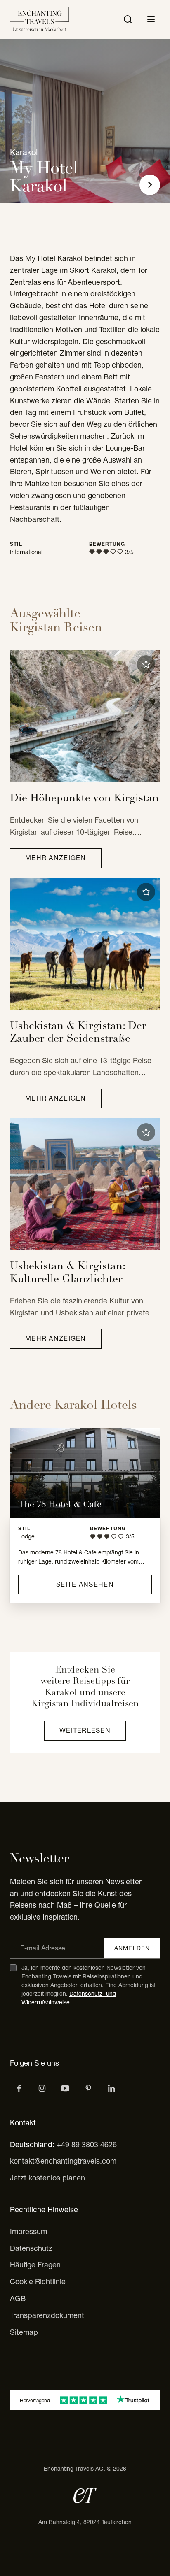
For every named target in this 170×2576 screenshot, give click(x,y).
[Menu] (151, 19)
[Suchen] (128, 19)
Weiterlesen (85, 1730)
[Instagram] (42, 2088)
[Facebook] (19, 2088)
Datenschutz (31, 2248)
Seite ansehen (85, 1584)
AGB (18, 2298)
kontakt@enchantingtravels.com (63, 2161)
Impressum (28, 2231)
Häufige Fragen (35, 2265)
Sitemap (24, 2332)
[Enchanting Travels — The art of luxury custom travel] (40, 19)
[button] (146, 664)
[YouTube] (65, 2088)
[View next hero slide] (150, 185)
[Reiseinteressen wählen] (88, 2088)
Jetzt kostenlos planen (47, 2178)
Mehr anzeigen (56, 858)
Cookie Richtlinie (38, 2282)
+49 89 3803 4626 (87, 2144)
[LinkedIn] (111, 2088)
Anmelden (132, 1948)
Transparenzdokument (47, 2315)
